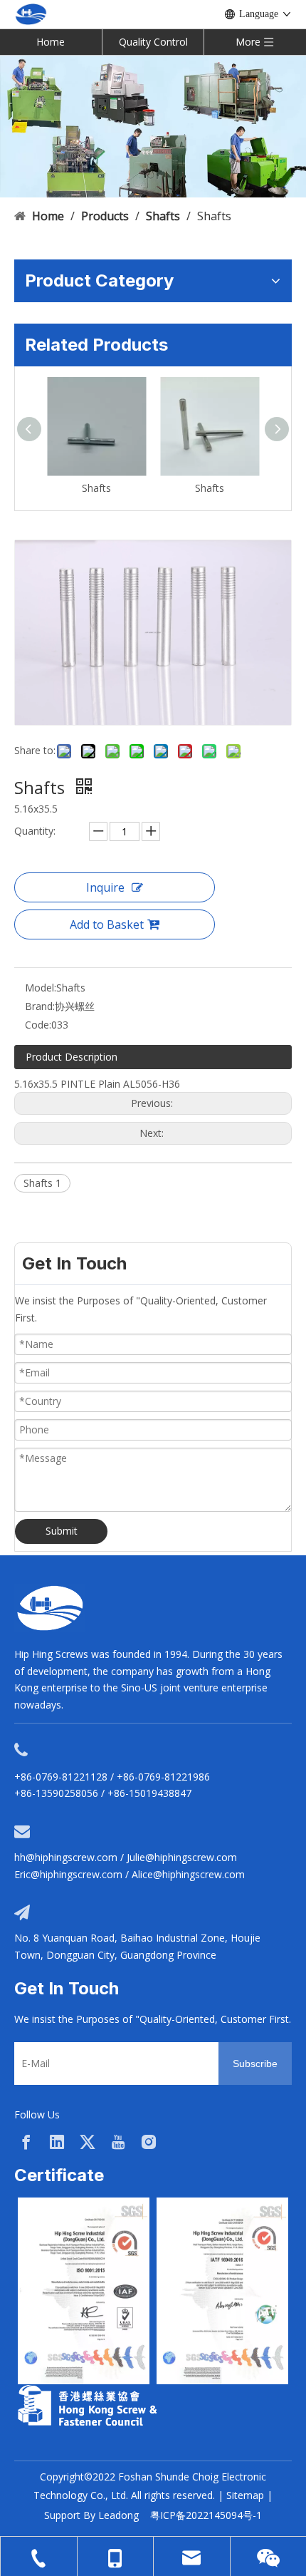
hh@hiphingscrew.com (66, 1857)
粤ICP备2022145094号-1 (206, 2515)
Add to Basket (107, 924)
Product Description (72, 1057)
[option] (84, 2291)
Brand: (40, 1006)
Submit (62, 1531)
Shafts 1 (42, 1183)
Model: (41, 988)
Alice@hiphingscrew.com (188, 1874)
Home (51, 42)
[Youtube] (118, 2142)
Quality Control (153, 42)
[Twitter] (88, 2142)
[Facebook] (26, 2142)
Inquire (105, 887)
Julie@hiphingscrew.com (182, 1857)
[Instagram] (149, 2142)
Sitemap (245, 2495)
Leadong (118, 2515)
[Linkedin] (57, 2142)
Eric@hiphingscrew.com (68, 1874)
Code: (38, 1025)
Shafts (96, 488)
